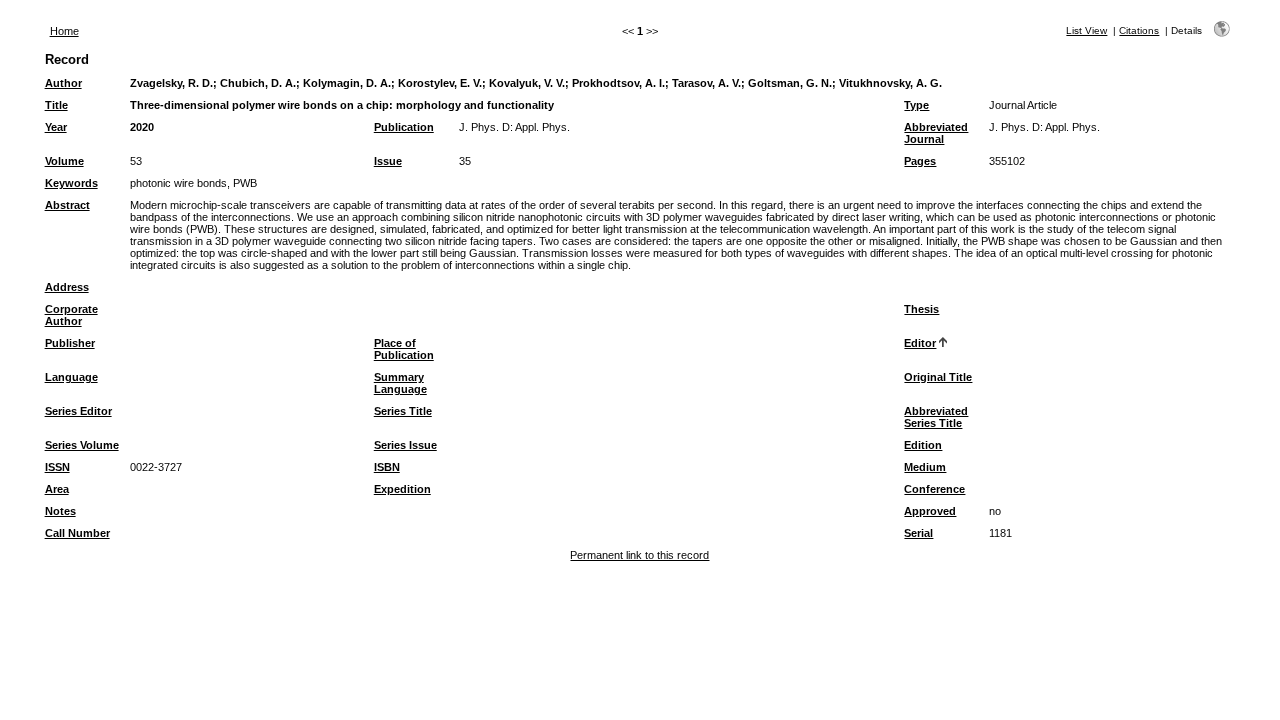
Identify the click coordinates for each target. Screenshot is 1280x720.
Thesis (921, 309)
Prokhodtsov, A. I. (618, 83)
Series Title (403, 411)
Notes (60, 511)
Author (63, 83)
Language (71, 377)
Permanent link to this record (639, 555)
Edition (923, 445)
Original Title (938, 377)
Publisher (70, 343)
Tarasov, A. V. (706, 83)
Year (56, 127)
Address (67, 287)
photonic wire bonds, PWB (193, 183)
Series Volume (82, 445)
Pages (920, 161)
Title (56, 105)
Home (64, 31)
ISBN (387, 467)
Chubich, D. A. (258, 83)
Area (57, 489)
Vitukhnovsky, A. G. (890, 83)
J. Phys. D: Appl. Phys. (514, 127)
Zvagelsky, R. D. (171, 83)
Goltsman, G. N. (790, 83)
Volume (64, 161)
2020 (142, 127)
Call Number (77, 533)
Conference (934, 489)
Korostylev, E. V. (440, 83)
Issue (388, 161)
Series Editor (78, 411)
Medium (925, 467)
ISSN (57, 467)
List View (1086, 30)
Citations (1139, 30)
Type (916, 105)
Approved (930, 511)
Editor (920, 343)
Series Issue (405, 445)
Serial (918, 533)
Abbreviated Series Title (936, 417)
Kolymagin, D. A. (347, 83)
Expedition (402, 489)
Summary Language (400, 383)
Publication (404, 127)
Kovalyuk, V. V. (527, 83)
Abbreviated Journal (936, 133)
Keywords (71, 183)
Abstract (67, 205)
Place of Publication (404, 349)
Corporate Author (71, 315)
